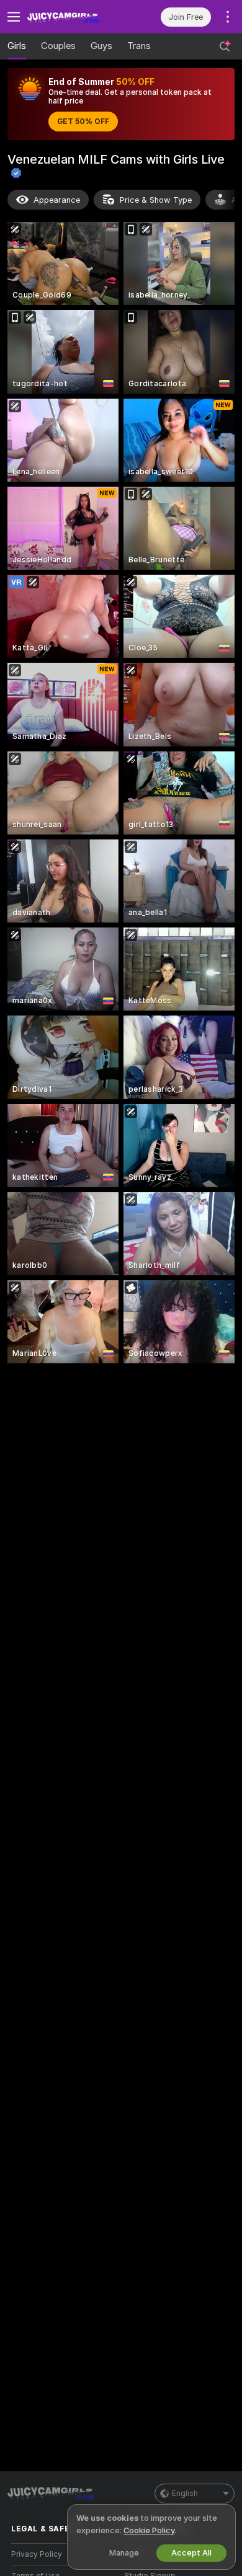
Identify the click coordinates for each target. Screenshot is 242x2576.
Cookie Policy (149, 2530)
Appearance (57, 200)
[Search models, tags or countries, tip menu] (225, 46)
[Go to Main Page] (74, 17)
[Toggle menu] (14, 17)
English (185, 2494)
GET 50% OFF (83, 122)
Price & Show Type (156, 200)
